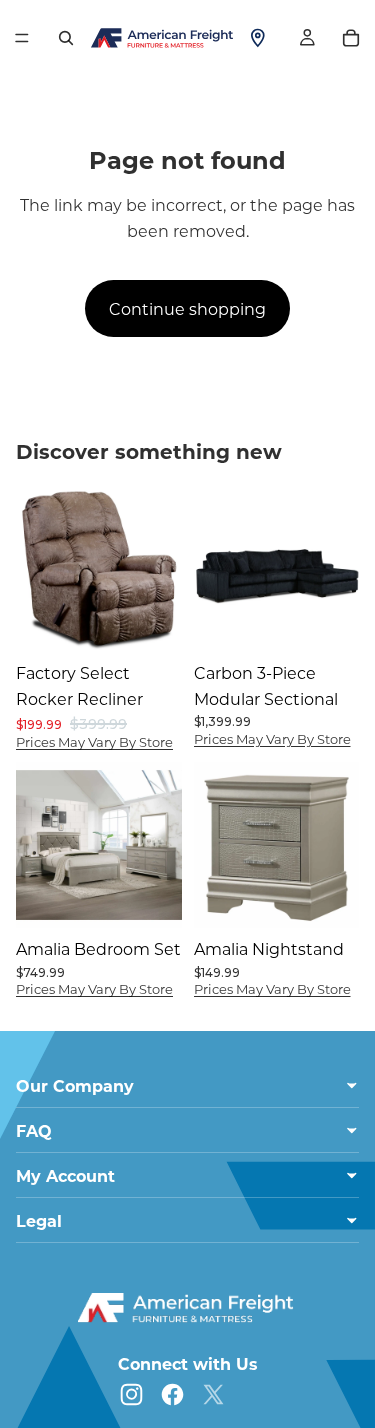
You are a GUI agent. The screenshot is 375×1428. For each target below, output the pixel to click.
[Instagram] (131, 1394)
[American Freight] (188, 1308)
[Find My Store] (258, 38)
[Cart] (351, 38)
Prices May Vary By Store (94, 741)
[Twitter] (213, 1394)
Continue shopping (187, 308)
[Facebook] (172, 1394)
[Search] (66, 38)
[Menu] (22, 38)
